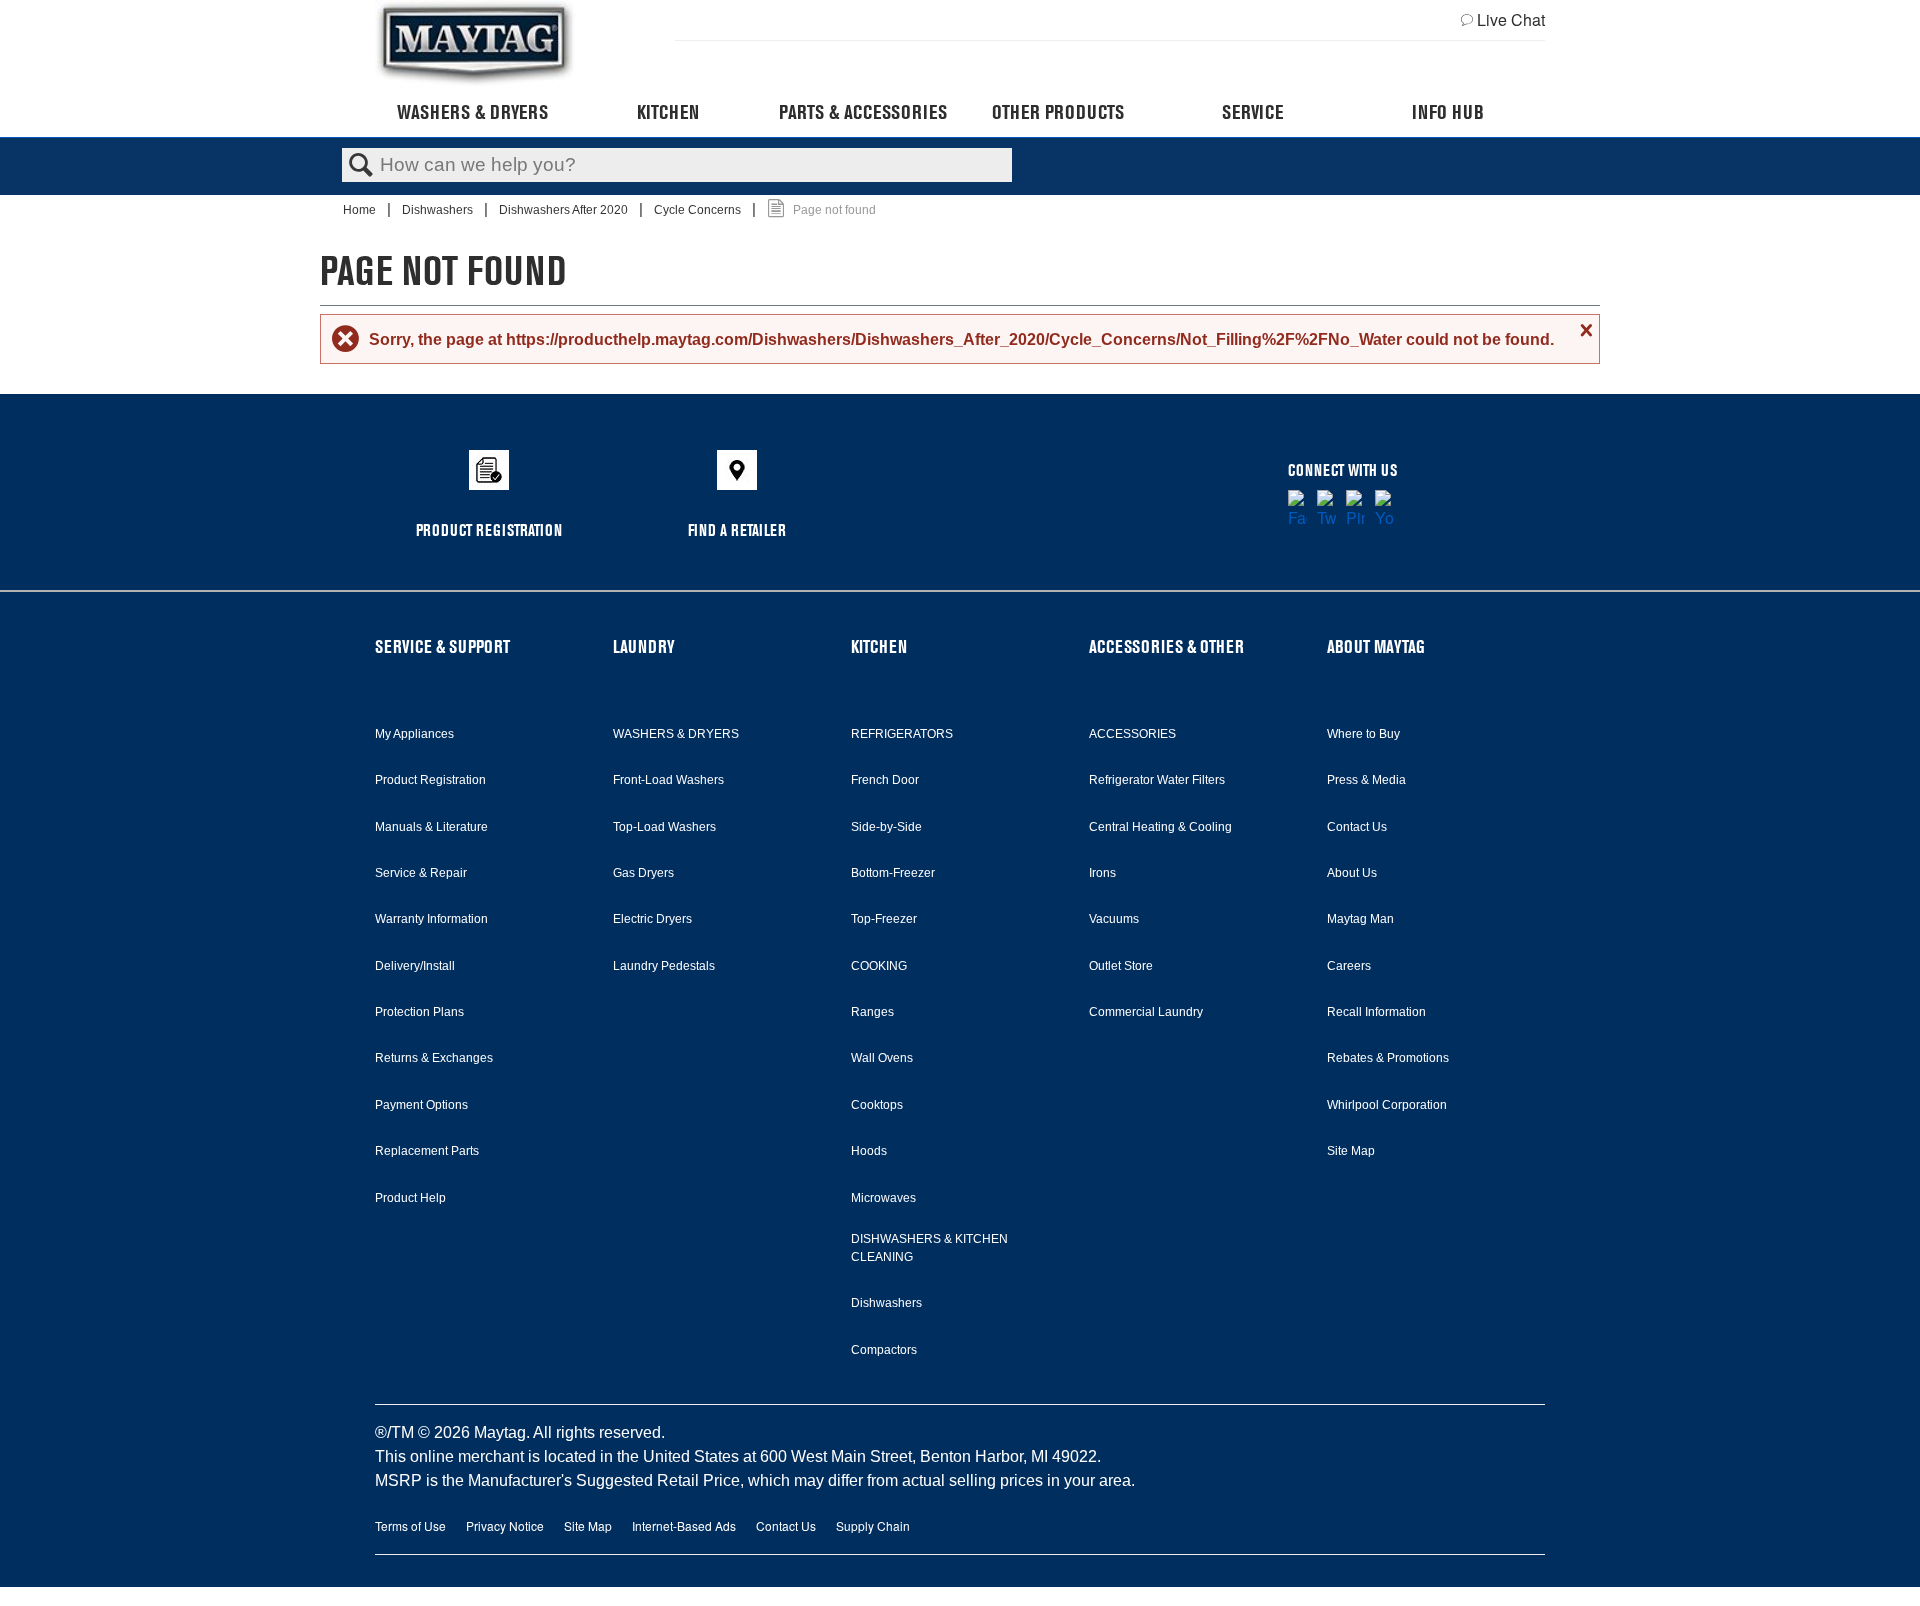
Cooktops (877, 1105)
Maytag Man (1360, 919)
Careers (1349, 966)
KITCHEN (879, 646)
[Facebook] (1297, 510)
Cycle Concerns (699, 210)
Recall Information (1376, 1012)
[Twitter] (1326, 510)
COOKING (879, 966)
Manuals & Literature (431, 827)
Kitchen (668, 112)
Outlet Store (1121, 966)
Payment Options (421, 1105)
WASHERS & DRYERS (676, 734)
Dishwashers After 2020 (565, 210)
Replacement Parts (427, 1151)
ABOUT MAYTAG (1376, 646)
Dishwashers (439, 210)
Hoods (869, 1151)
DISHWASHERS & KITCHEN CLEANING (929, 1248)
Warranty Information (431, 919)
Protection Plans (419, 1012)
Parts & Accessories (863, 112)
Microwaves (883, 1198)
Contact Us (1357, 827)
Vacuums (1114, 919)
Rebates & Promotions (1388, 1058)
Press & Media (1366, 780)
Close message (1584, 330)
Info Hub (1448, 112)
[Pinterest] (1355, 510)
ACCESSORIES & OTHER (1166, 646)
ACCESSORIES (1132, 734)
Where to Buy (1363, 734)
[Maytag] (475, 43)
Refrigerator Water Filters (1157, 780)
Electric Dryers (652, 919)
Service (1252, 112)
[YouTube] (1384, 510)
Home (361, 210)
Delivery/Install (415, 966)
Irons (1102, 873)
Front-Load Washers (668, 780)
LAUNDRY (644, 646)
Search (361, 166)
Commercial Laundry (1146, 1012)
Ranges (872, 1012)
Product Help (410, 1198)
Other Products (1058, 112)
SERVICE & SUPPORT (442, 646)
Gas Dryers (643, 873)
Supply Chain (873, 1525)
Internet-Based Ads (684, 1525)
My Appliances (414, 734)
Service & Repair (421, 873)
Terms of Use (410, 1525)
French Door (885, 780)
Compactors (884, 1350)
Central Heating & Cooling (1160, 827)
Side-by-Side (886, 827)
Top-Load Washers (664, 827)
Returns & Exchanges (434, 1058)
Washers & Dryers (472, 112)
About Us (1352, 873)
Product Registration (430, 780)
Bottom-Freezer (893, 873)
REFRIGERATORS (902, 734)
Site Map (1351, 1151)
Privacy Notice (505, 1525)
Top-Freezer (884, 919)
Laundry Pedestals (664, 966)
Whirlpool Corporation (1387, 1105)
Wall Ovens (882, 1058)
